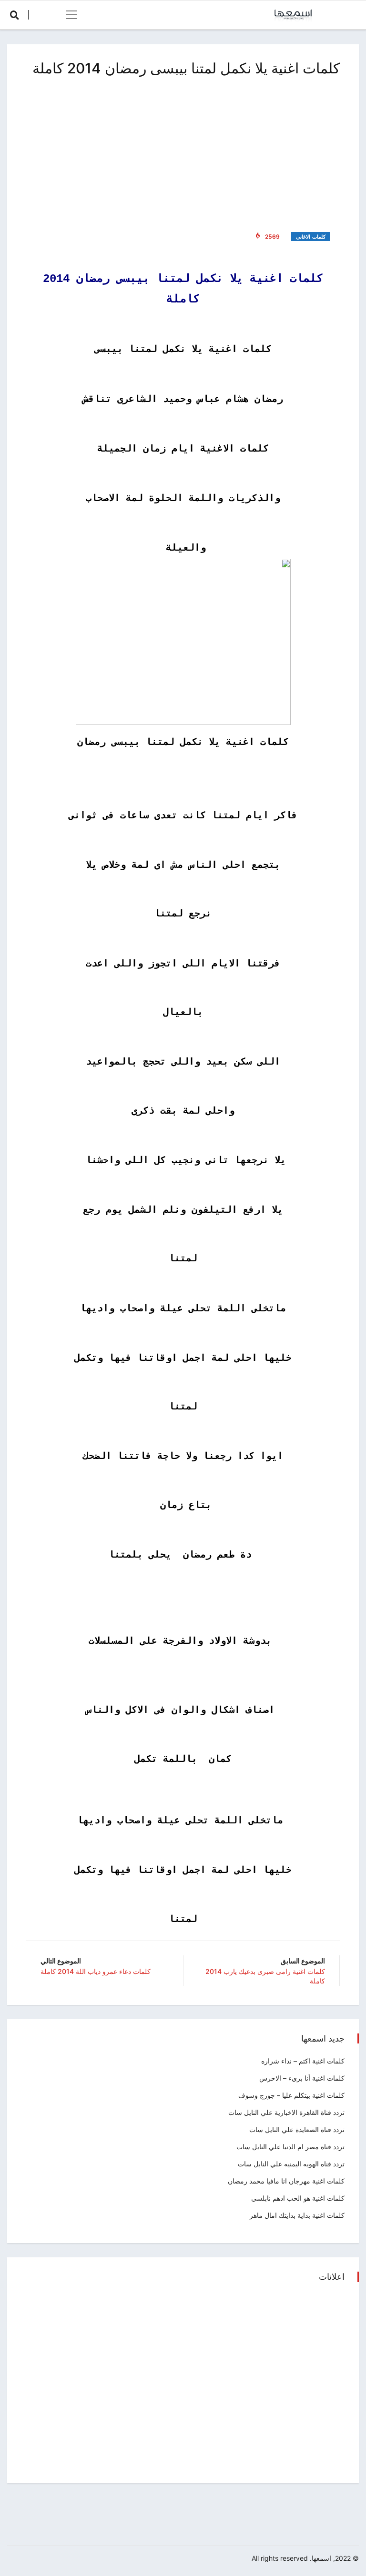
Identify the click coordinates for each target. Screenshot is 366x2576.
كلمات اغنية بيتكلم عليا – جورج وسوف (291, 2095)
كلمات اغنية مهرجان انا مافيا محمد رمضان (286, 2181)
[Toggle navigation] (71, 15)
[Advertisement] (183, 152)
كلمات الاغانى (311, 237)
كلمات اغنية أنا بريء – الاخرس (302, 2078)
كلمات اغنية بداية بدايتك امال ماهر (297, 2215)
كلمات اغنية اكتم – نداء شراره (303, 2061)
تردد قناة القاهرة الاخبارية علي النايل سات (286, 2112)
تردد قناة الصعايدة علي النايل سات (297, 2129)
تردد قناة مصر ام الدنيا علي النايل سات (290, 2147)
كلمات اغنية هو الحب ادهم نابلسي (298, 2198)
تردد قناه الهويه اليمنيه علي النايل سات (291, 2164)
